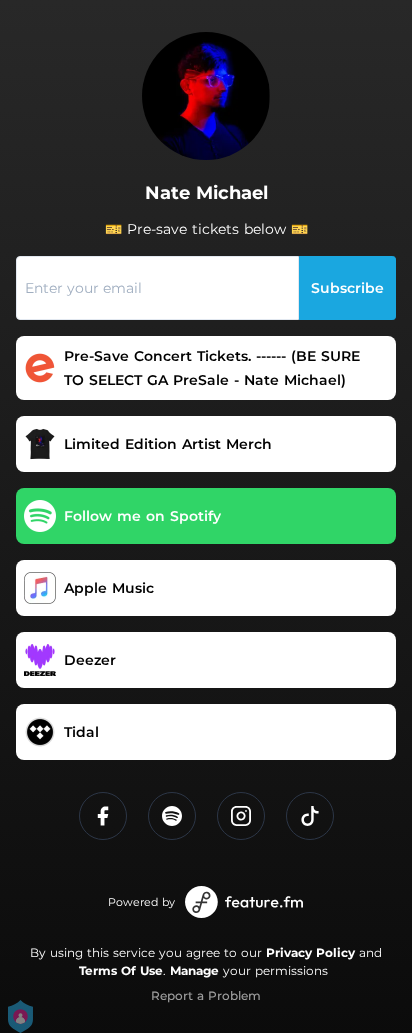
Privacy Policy (310, 952)
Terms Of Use (121, 970)
